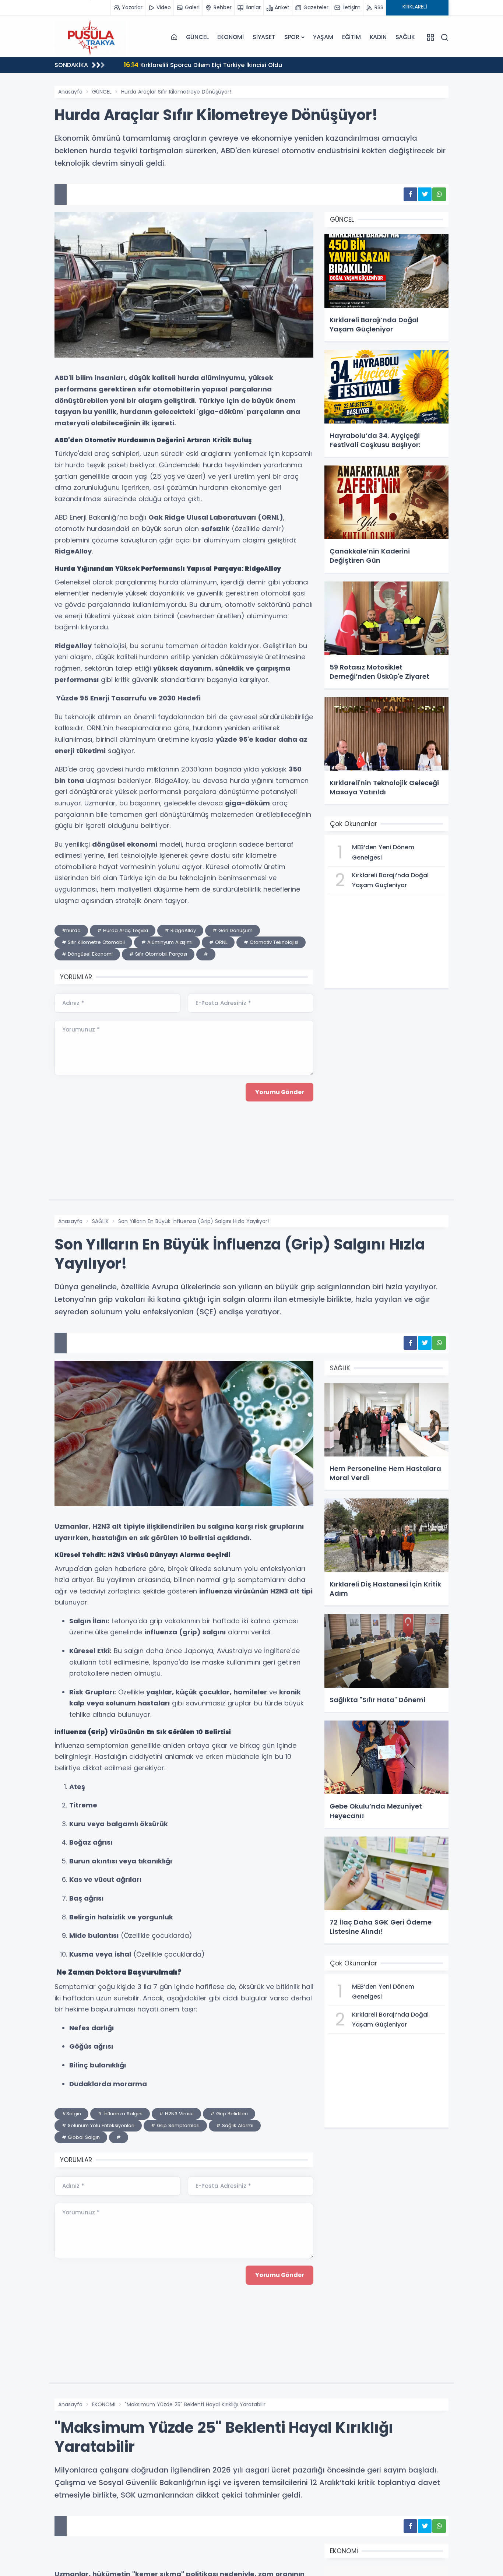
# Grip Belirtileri (229, 2114)
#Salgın (71, 2114)
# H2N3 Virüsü (176, 2114)
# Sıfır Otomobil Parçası (158, 954)
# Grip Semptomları (175, 2125)
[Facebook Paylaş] (410, 194)
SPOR (292, 37)
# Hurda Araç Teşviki (123, 930)
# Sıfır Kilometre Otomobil (93, 942)
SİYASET (264, 37)
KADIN (378, 37)
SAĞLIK (405, 37)
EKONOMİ (231, 37)
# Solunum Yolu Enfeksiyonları (98, 2125)
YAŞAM (323, 37)
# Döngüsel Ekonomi (87, 954)
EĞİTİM (351, 37)
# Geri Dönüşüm (233, 930)
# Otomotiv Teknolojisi (271, 942)
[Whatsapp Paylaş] (439, 194)
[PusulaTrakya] (91, 37)
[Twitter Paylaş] (425, 194)
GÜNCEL (197, 37)
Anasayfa (70, 92)
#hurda (71, 930)
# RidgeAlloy (180, 930)
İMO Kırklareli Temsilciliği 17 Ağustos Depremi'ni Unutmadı (219, 65)
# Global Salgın (81, 2137)
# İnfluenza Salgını (120, 2114)
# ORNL (218, 942)
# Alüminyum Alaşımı (167, 942)
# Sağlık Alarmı (235, 2125)
